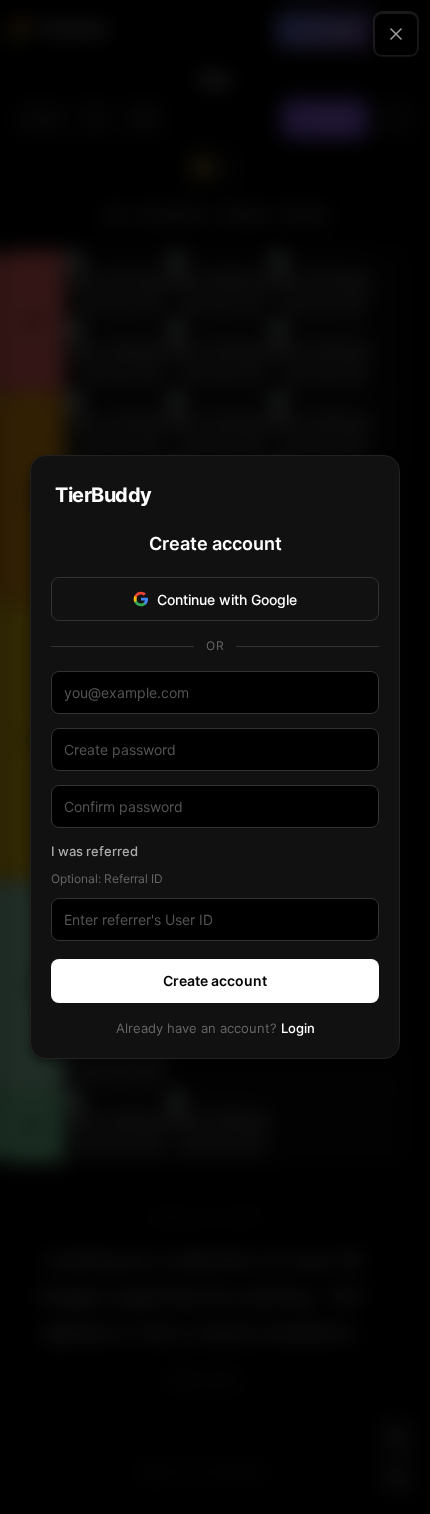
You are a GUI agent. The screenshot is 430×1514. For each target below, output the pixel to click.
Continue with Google (227, 599)
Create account (215, 980)
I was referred (94, 851)
